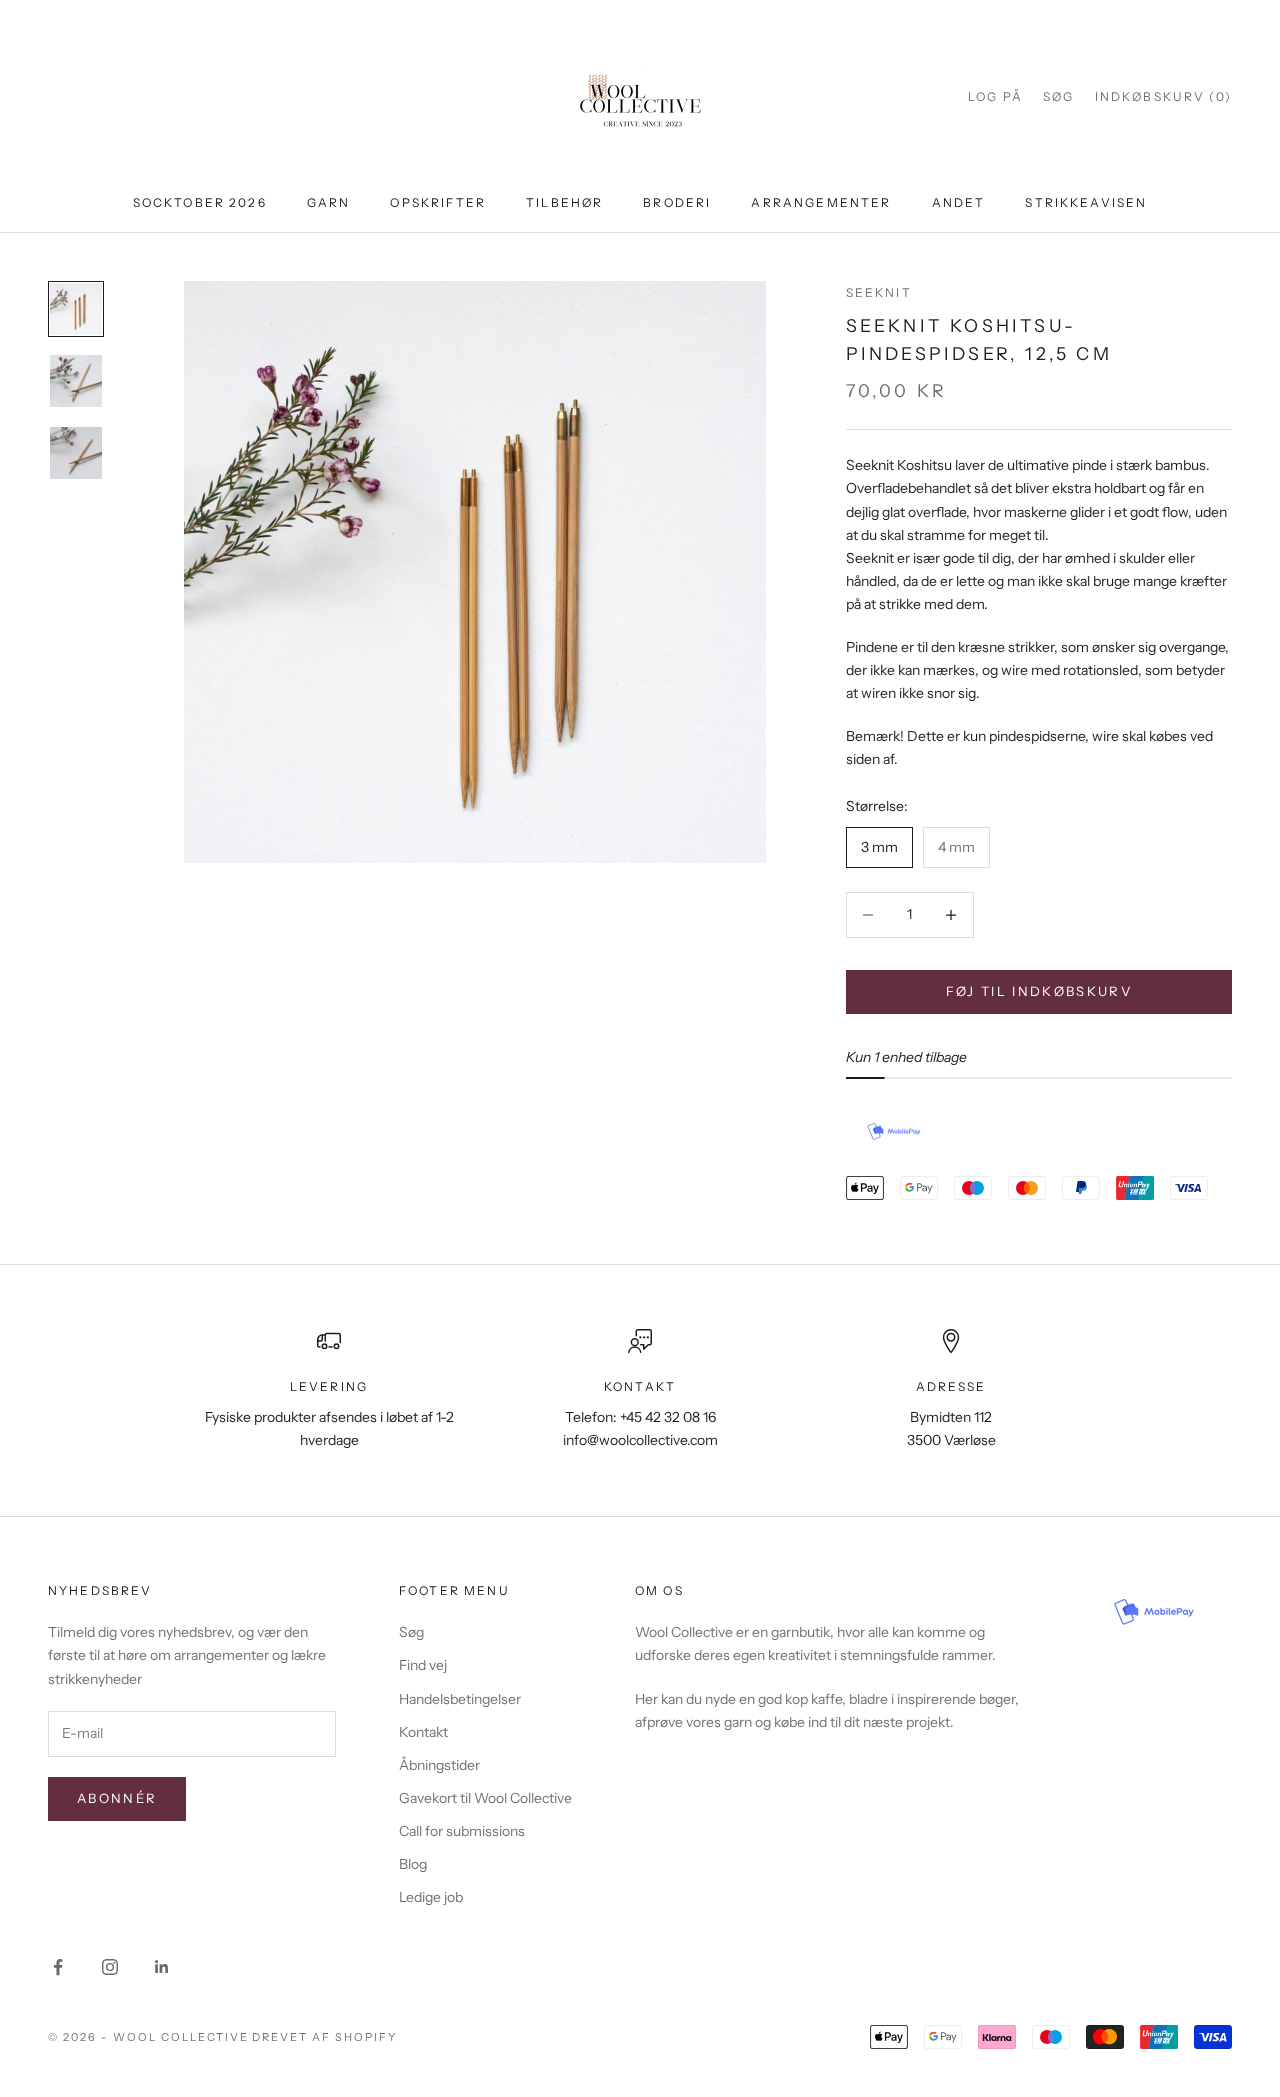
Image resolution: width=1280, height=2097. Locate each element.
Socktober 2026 (200, 202)
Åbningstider (439, 1765)
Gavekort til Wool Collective (485, 1798)
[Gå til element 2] (76, 381)
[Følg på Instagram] (110, 1967)
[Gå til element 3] (76, 453)
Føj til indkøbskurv (1039, 991)
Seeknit (879, 292)
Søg (411, 1632)
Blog (413, 1864)
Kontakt (423, 1732)
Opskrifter (438, 202)
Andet (959, 202)
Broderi (677, 202)
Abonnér (117, 1798)
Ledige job (431, 1897)
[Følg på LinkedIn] (162, 1967)
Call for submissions (462, 1831)
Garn (329, 202)
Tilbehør (564, 202)
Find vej (423, 1665)
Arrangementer (821, 202)
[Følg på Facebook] (58, 1967)
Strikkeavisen (1086, 202)
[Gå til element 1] (76, 309)
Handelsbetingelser (460, 1699)
